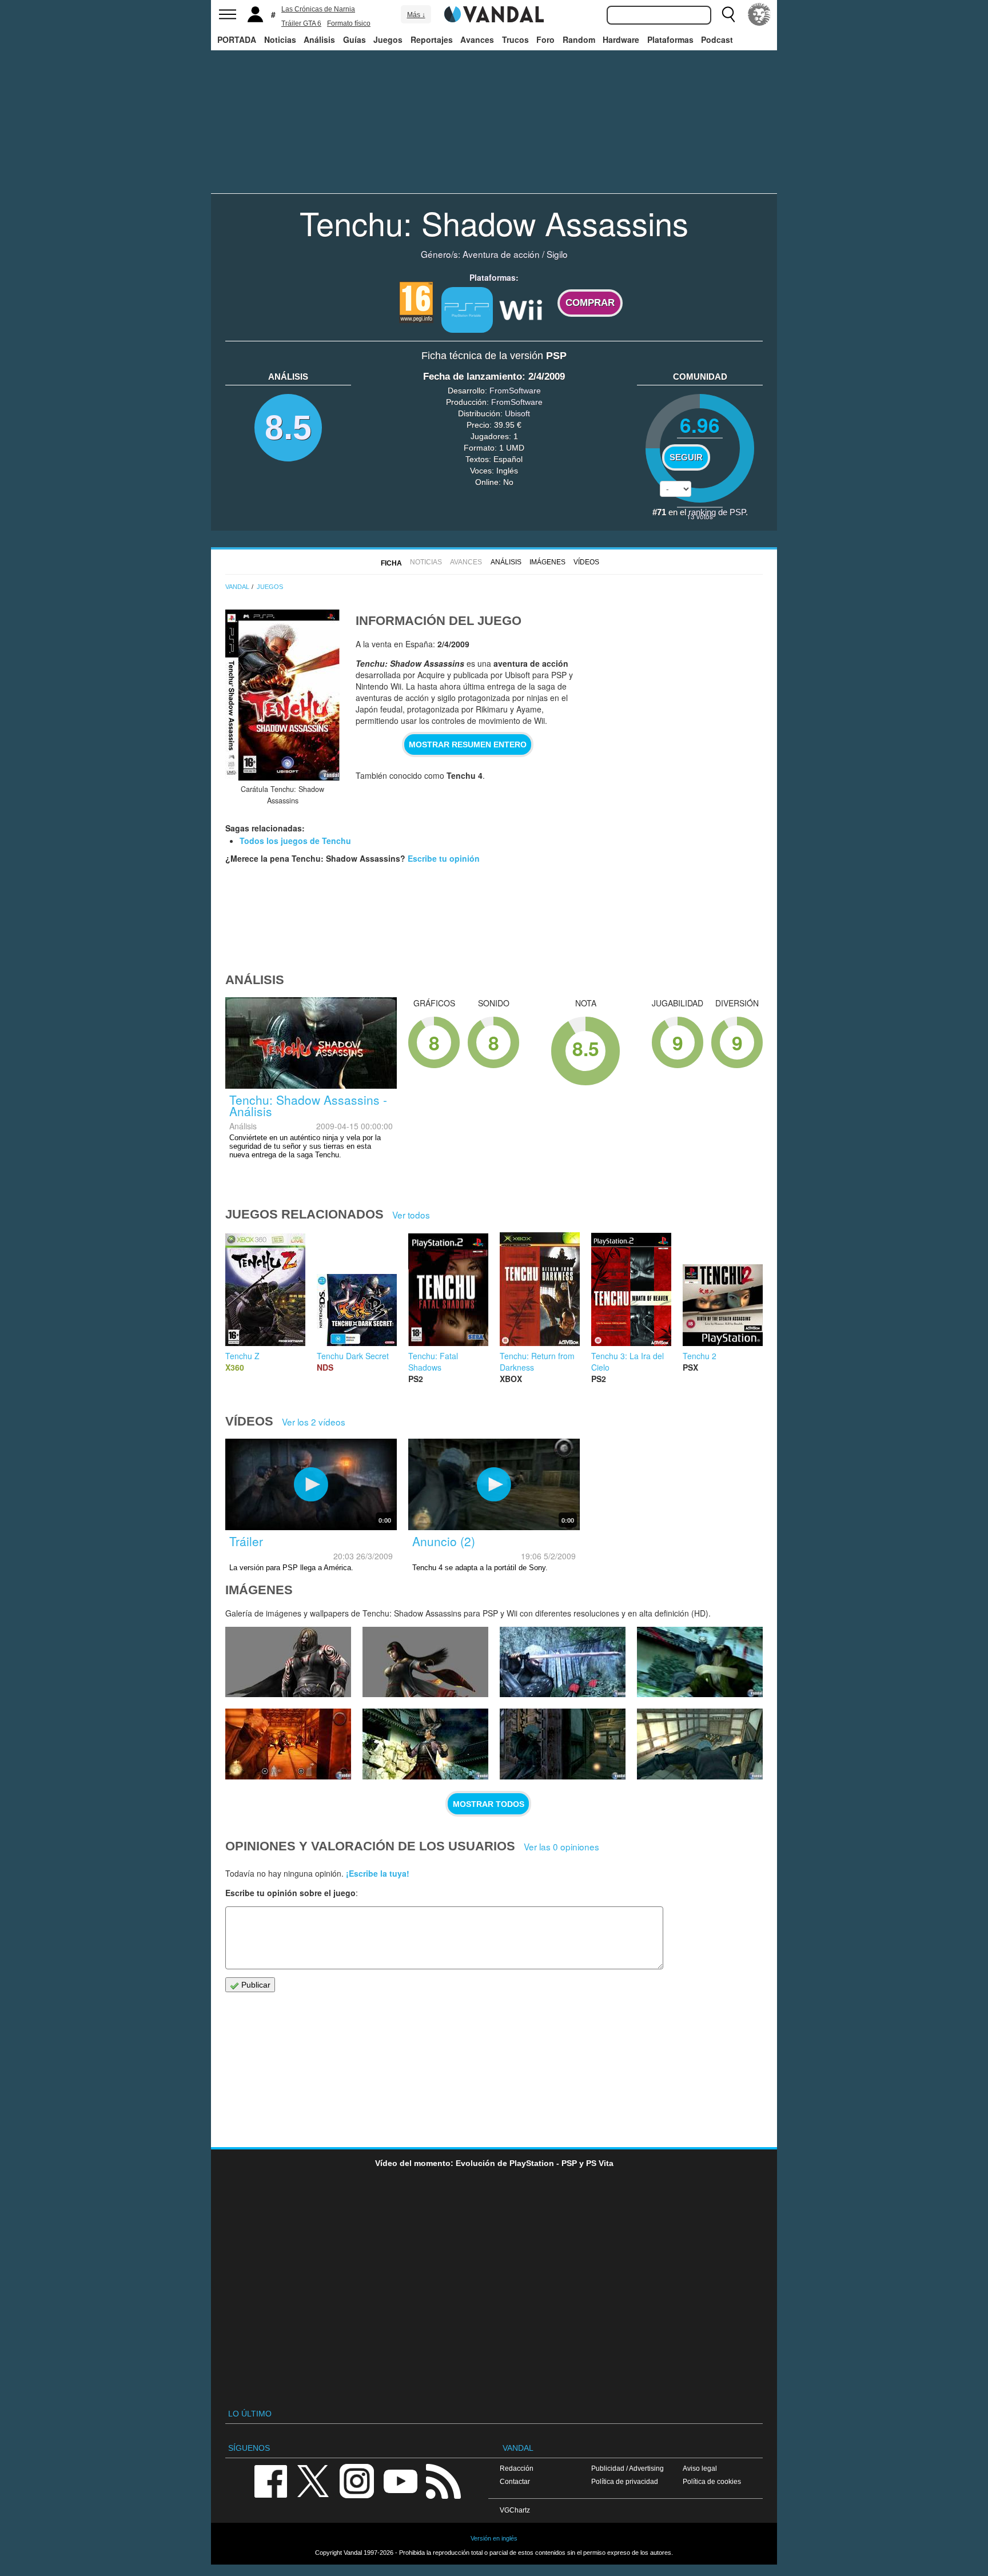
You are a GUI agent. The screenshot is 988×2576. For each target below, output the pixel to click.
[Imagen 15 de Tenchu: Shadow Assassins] (700, 1744)
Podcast (717, 39)
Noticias (280, 39)
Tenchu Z (242, 1356)
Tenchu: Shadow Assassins (494, 222)
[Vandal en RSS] (443, 2480)
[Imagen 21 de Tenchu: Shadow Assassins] (425, 1662)
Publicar (255, 1985)
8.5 (288, 427)
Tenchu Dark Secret (353, 1356)
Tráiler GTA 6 (301, 23)
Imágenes (547, 562)
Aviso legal (700, 2468)
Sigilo (557, 254)
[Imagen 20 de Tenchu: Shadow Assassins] (563, 1662)
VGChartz (515, 2510)
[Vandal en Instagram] (357, 2480)
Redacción (517, 2468)
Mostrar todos (489, 1804)
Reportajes (432, 39)
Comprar (590, 303)
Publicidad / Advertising (628, 2468)
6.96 (700, 425)
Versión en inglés (494, 2538)
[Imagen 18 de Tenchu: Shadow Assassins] (288, 1744)
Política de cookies (712, 2481)
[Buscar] (728, 14)
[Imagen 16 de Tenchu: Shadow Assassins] (563, 1744)
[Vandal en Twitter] (313, 2480)
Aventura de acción (501, 254)
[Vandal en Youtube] (400, 2480)
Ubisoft (517, 413)
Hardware (621, 39)
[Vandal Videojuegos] (494, 13)
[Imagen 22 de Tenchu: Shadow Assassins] (288, 1662)
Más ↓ (416, 15)
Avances (477, 39)
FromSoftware (515, 391)
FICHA (391, 563)
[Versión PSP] (467, 310)
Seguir (686, 457)
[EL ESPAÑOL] (759, 14)
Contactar (515, 2481)
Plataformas (670, 39)
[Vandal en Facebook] (270, 2480)
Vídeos (586, 562)
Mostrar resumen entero (468, 744)
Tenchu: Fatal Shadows (433, 1361)
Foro (545, 39)
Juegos (388, 39)
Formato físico (349, 23)
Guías (354, 39)
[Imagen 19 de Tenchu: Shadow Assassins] (700, 1662)
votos (700, 516)
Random (579, 39)
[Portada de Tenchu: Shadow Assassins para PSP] (282, 695)
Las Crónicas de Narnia (318, 9)
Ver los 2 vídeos (314, 1422)
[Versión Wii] (521, 309)
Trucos (515, 39)
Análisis (319, 39)
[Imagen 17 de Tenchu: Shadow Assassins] (425, 1744)
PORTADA (237, 39)
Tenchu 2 (700, 1356)
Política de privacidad (625, 2481)
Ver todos (411, 1215)
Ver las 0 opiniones (561, 1846)
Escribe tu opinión (444, 858)
